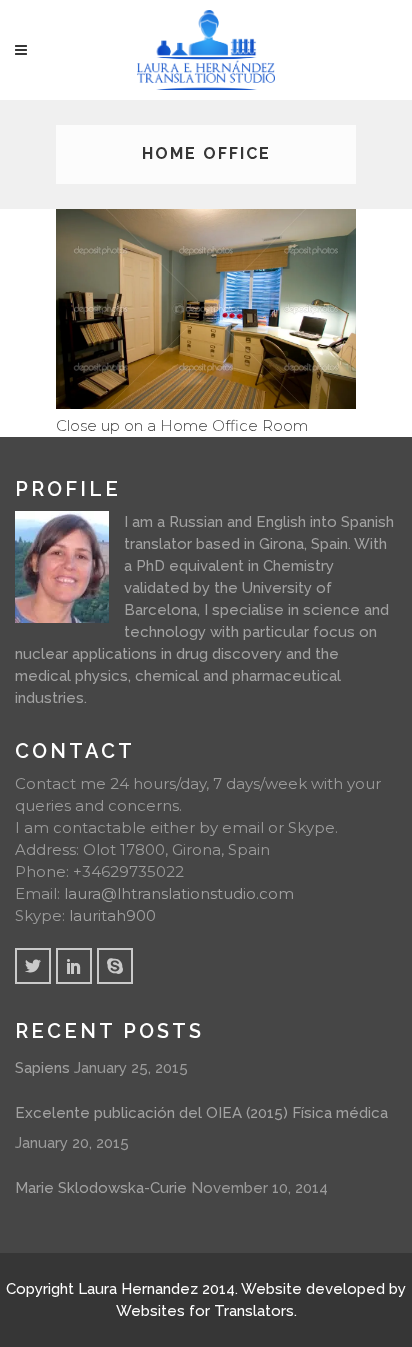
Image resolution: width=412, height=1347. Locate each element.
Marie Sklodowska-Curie (101, 1188)
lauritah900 (112, 915)
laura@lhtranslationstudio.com (179, 893)
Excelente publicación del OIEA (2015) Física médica (201, 1113)
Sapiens (42, 1068)
